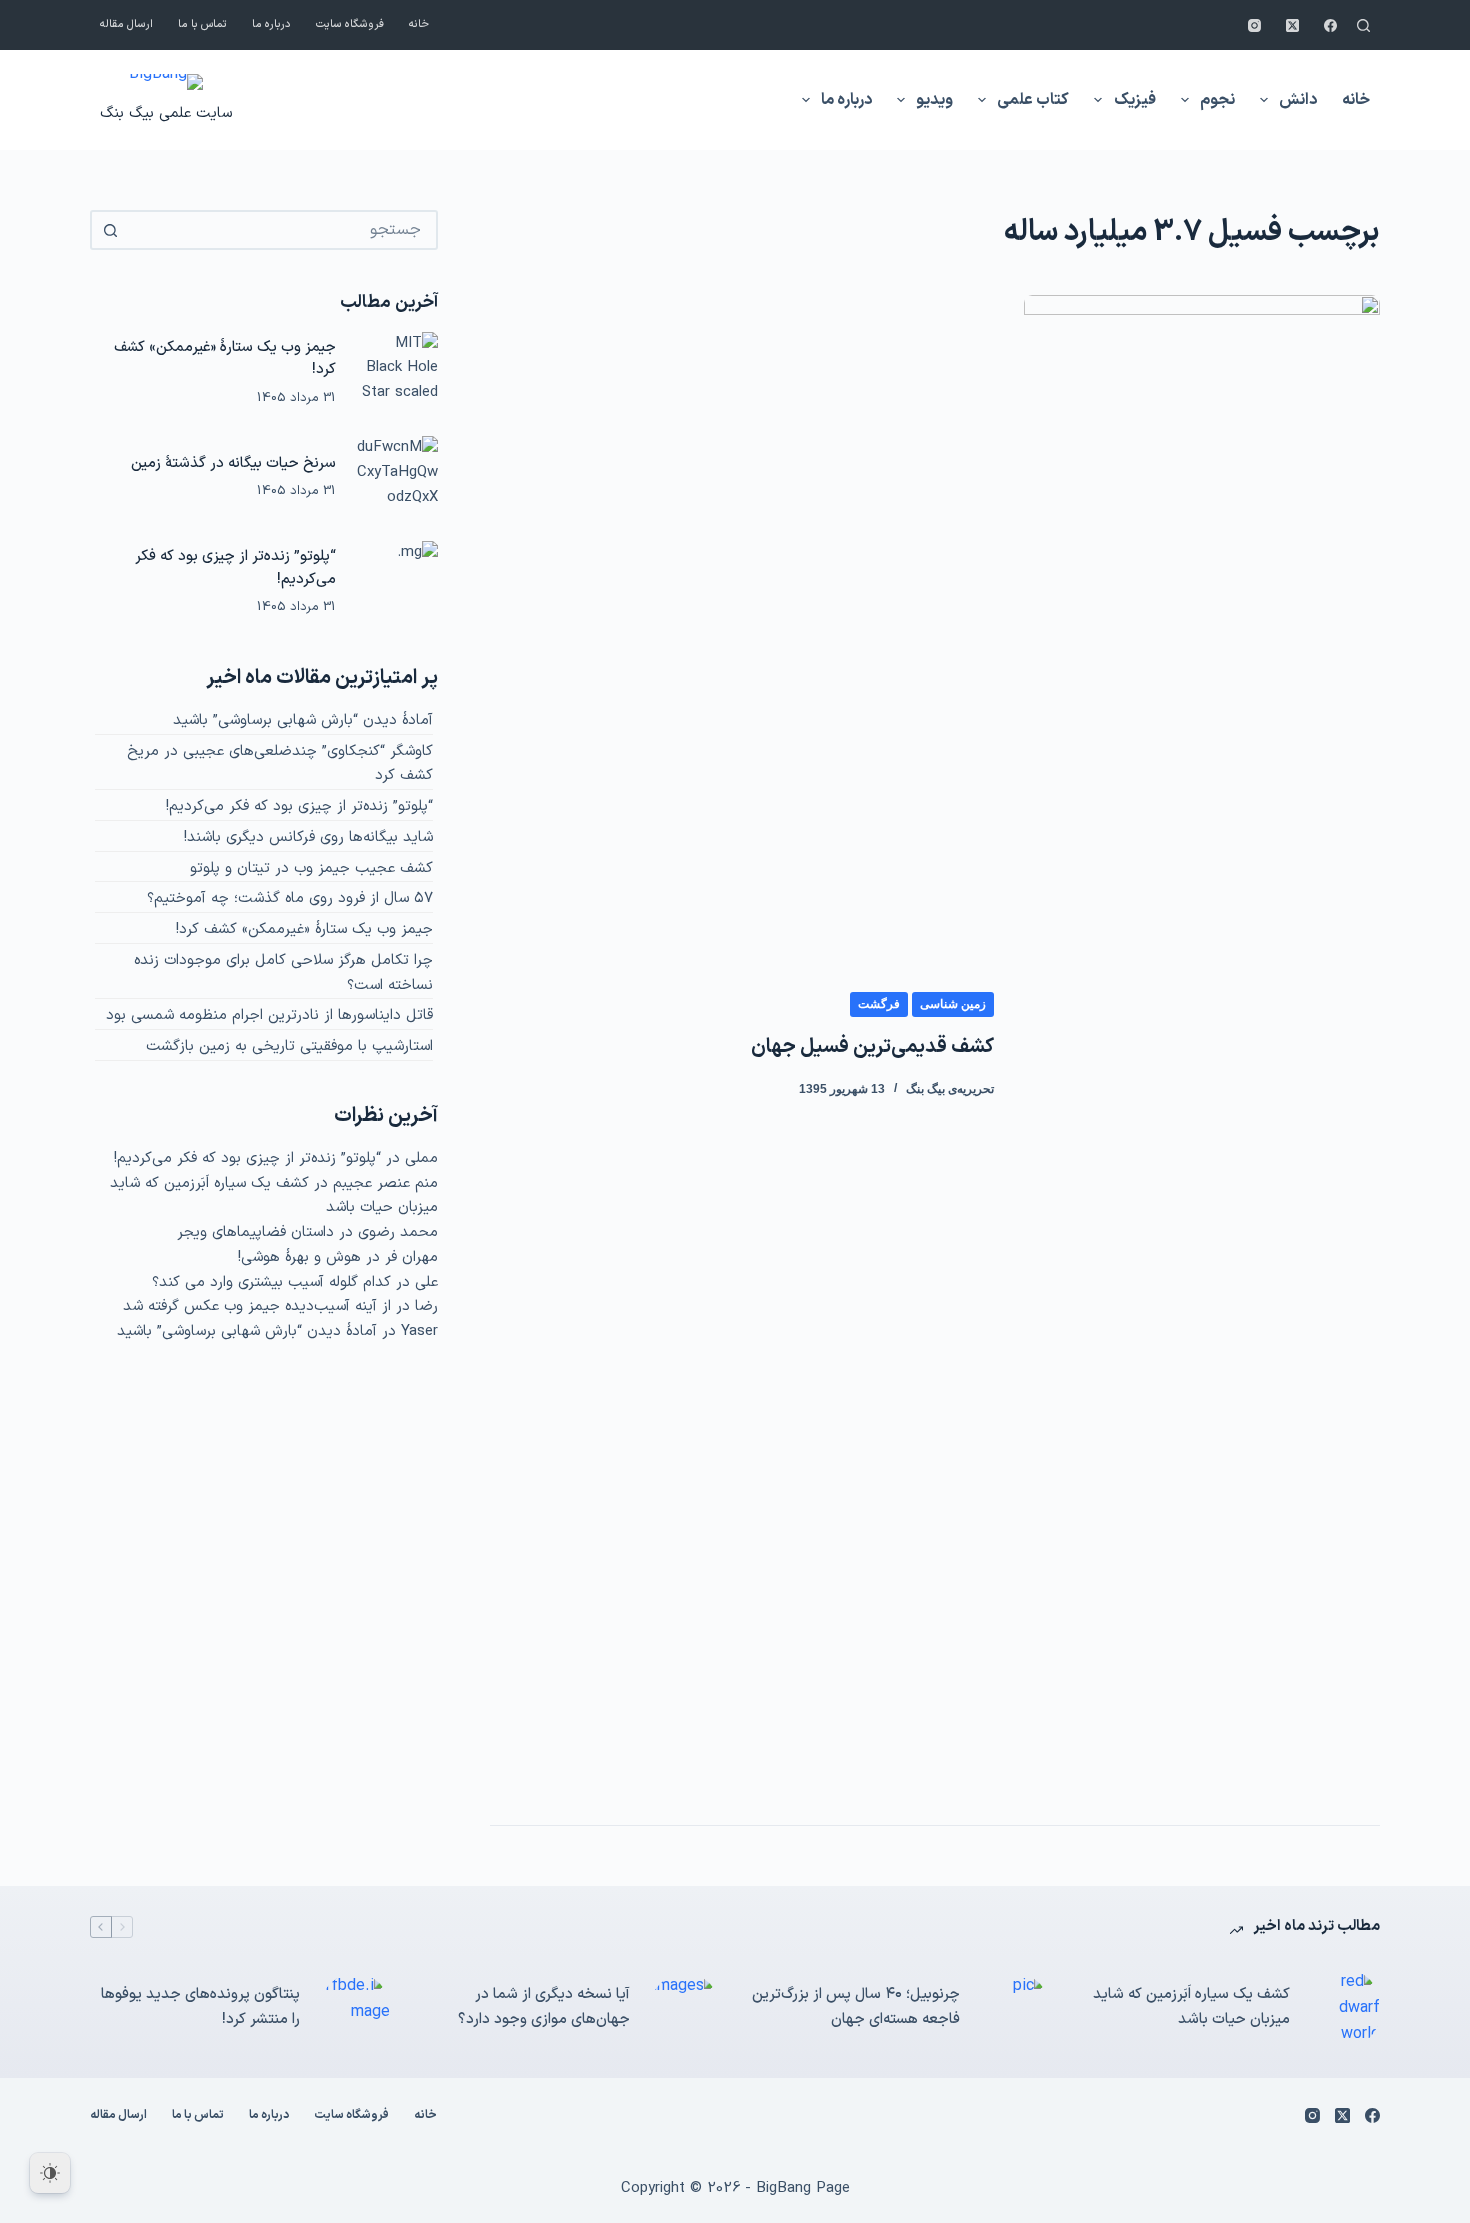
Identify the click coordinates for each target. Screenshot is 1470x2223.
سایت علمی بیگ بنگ (166, 113)
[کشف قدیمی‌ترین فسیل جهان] (1202, 1045)
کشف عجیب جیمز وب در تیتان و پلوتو (311, 868)
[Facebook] (1330, 25)
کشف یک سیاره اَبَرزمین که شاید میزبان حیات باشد (1191, 2007)
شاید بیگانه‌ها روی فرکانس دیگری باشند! (308, 837)
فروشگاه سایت (350, 24)
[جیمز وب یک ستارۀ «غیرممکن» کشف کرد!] (397, 373)
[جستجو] (1363, 25)
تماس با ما (202, 24)
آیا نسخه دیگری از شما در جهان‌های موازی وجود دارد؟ (544, 2007)
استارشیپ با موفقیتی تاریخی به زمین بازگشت (289, 1046)
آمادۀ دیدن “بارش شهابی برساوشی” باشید (303, 720)
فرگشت (879, 1004)
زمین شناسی (953, 1004)
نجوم (1217, 100)
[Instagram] (1254, 25)
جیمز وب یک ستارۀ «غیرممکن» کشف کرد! (304, 929)
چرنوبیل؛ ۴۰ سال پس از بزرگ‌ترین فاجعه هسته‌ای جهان (856, 2007)
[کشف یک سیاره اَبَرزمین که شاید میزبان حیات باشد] (1345, 2008)
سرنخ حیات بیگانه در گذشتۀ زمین (233, 463)
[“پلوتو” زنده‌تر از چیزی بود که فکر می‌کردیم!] (397, 582)
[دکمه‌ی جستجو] (110, 230)
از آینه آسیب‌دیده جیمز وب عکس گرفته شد (257, 1306)
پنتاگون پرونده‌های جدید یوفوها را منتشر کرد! (200, 2007)
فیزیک (1135, 100)
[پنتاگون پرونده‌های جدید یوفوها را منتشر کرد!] (355, 2008)
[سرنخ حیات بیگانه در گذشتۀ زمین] (397, 477)
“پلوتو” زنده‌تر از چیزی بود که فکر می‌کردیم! (299, 806)
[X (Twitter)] (1292, 25)
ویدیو (934, 100)
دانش (1298, 100)
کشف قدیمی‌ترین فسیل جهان (872, 1047)
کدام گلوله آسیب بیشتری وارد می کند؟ (271, 1282)
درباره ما (271, 24)
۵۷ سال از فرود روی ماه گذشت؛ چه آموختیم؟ (290, 898)
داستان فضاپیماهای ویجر (255, 1232)
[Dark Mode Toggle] (50, 2173)
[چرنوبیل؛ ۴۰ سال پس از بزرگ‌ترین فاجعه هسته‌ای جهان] (1015, 2008)
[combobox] (282, 230)
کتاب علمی (1033, 100)
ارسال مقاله (126, 24)
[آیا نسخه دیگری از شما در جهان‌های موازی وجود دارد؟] (685, 2008)
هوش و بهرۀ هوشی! (299, 1257)
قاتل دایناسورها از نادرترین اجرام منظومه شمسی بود (269, 1015)
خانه (419, 24)
